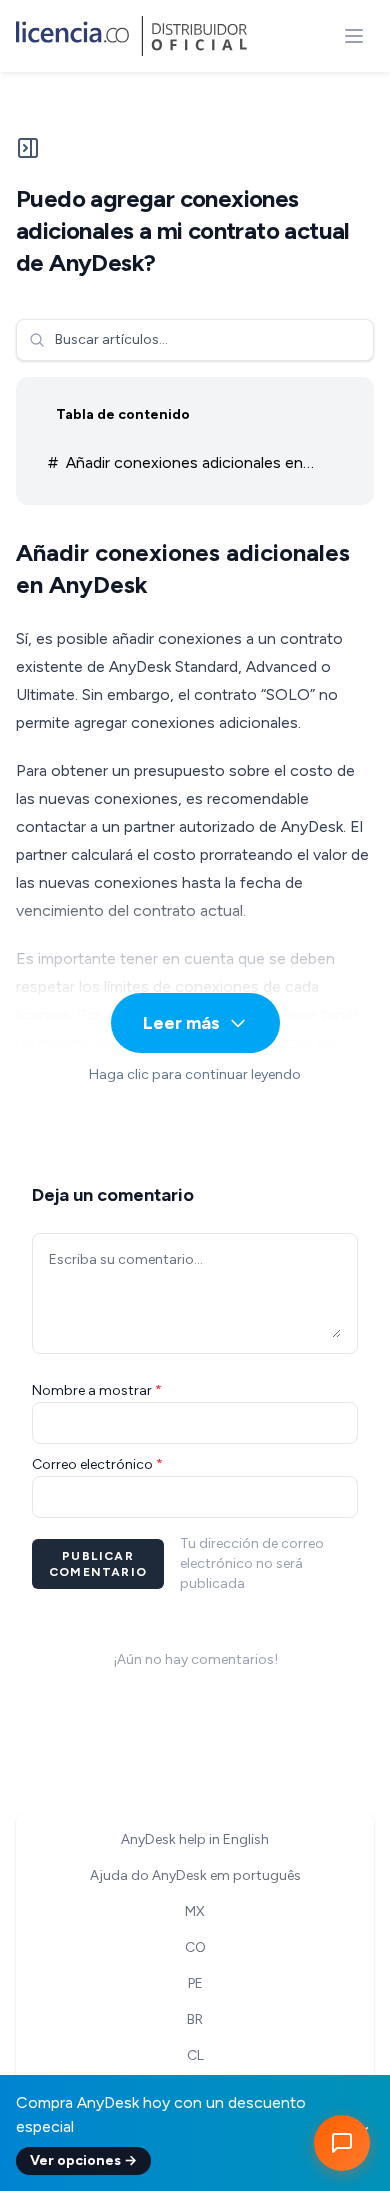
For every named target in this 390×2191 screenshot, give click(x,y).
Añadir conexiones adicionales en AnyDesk (175, 467)
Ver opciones (83, 2160)
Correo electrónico (97, 1464)
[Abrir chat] (342, 2143)
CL (195, 2055)
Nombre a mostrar (97, 1390)
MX (195, 1911)
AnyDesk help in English (195, 1839)
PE (195, 1983)
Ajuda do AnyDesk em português (195, 1875)
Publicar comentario (98, 1564)
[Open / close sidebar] (28, 156)
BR (195, 2019)
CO (195, 1947)
